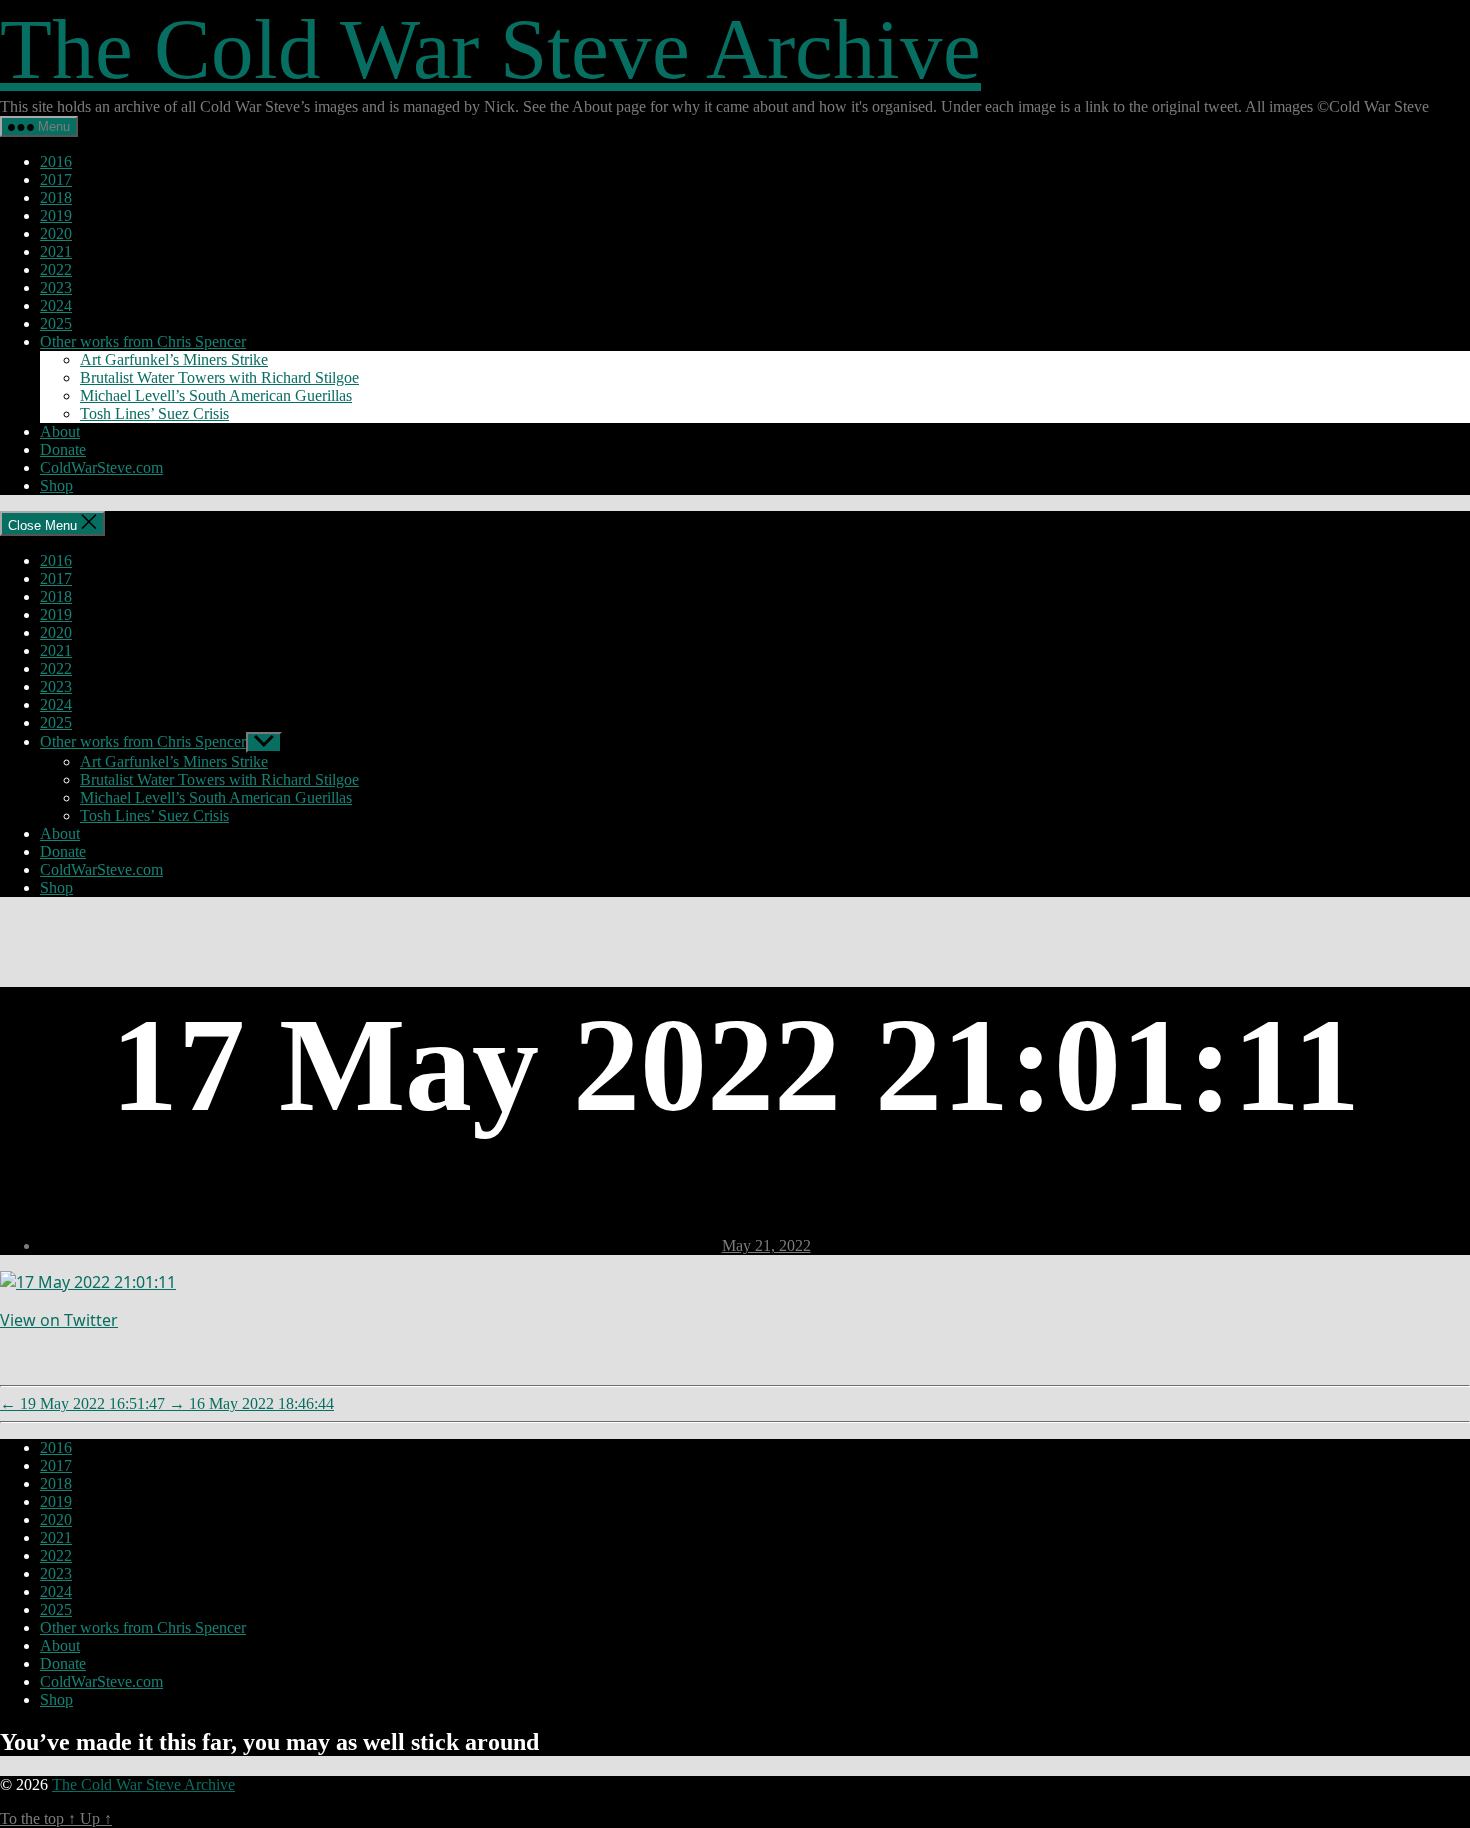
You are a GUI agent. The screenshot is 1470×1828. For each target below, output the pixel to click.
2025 (56, 323)
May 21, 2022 (766, 1245)
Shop (56, 485)
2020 (56, 233)
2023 (56, 287)
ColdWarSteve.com (101, 467)
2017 (56, 179)
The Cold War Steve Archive (490, 49)
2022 (56, 269)
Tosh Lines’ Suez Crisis (154, 413)
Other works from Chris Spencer (143, 341)
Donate (63, 449)
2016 (56, 161)
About (60, 431)
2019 (56, 215)
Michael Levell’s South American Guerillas (216, 395)
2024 (56, 305)
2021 (56, 251)
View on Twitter (59, 1320)
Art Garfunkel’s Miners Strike (174, 359)
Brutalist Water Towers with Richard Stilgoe (219, 377)
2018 (56, 197)
